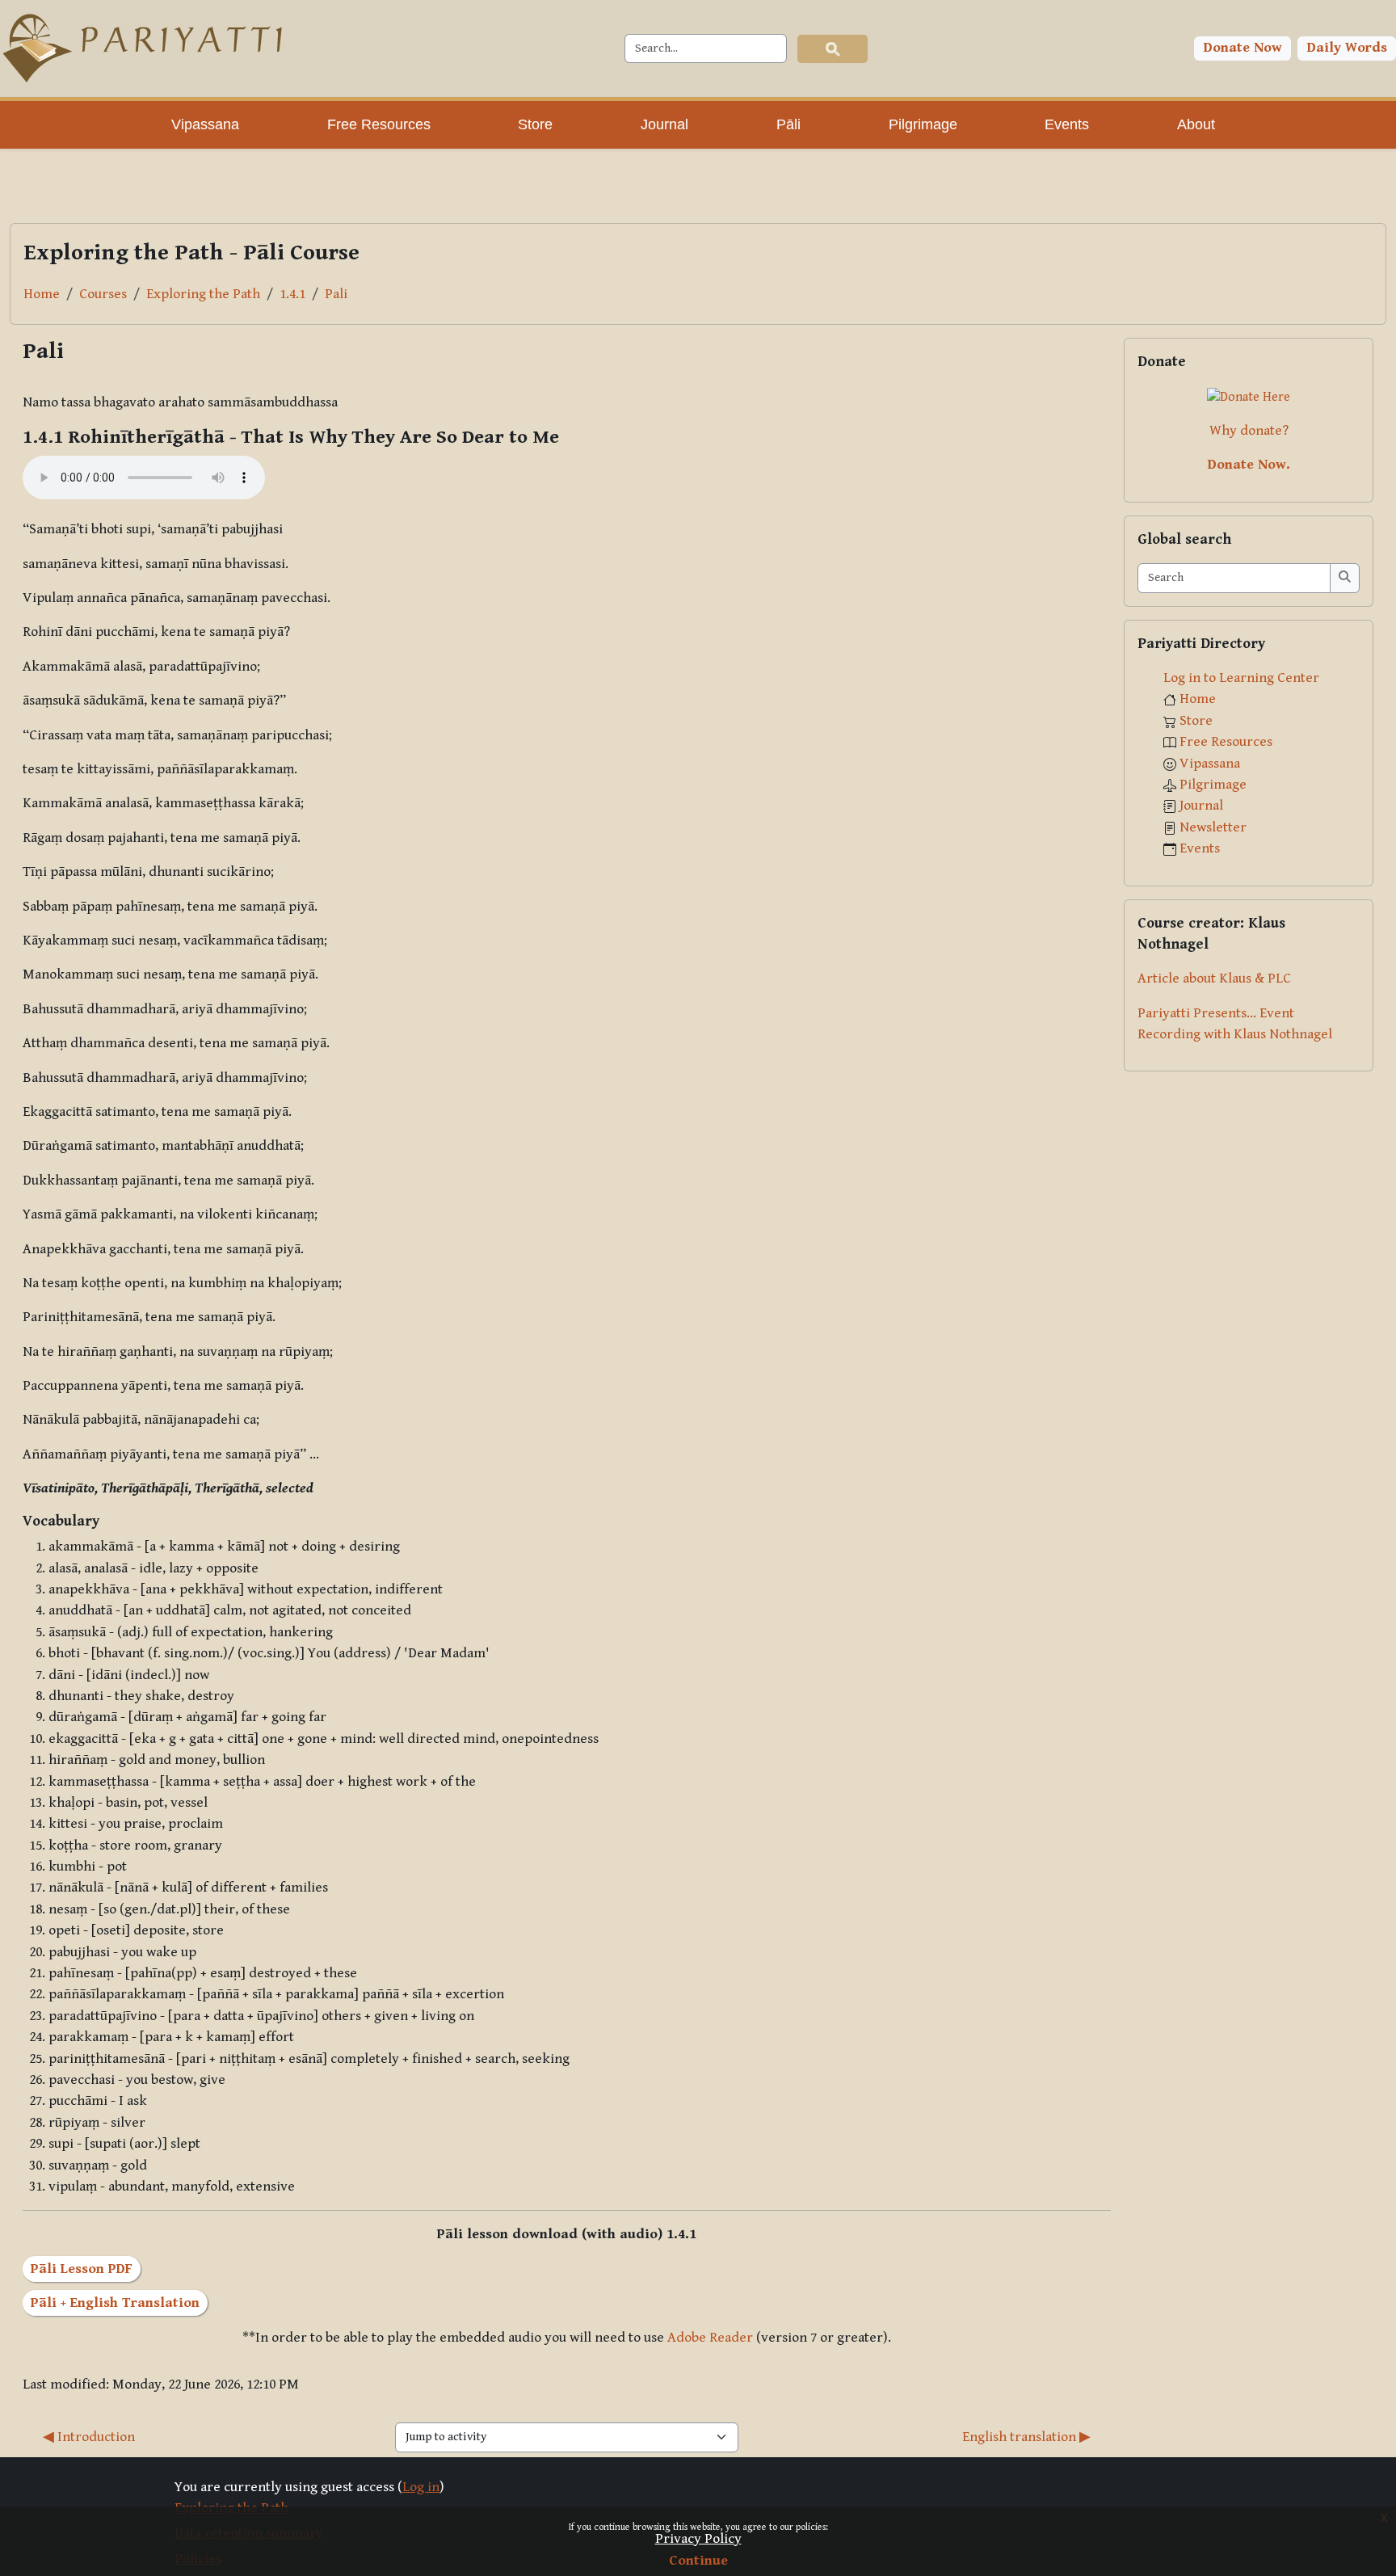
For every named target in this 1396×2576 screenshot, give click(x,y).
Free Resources (1226, 742)
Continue (698, 2561)
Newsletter (1213, 827)
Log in (421, 2487)
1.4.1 (292, 294)
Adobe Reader (710, 2338)
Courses (103, 294)
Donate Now (1243, 48)
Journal (1201, 806)
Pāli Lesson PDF (82, 2269)
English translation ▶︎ (1026, 2437)
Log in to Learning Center (1241, 678)
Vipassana (1210, 764)
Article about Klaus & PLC (1214, 979)
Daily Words (1347, 48)
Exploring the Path (203, 294)
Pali (336, 294)
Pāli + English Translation (115, 2303)
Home (42, 294)
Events (1200, 848)
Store (1196, 721)
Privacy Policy (698, 2539)
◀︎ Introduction (89, 2437)
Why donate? (1249, 431)
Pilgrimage (1213, 785)
